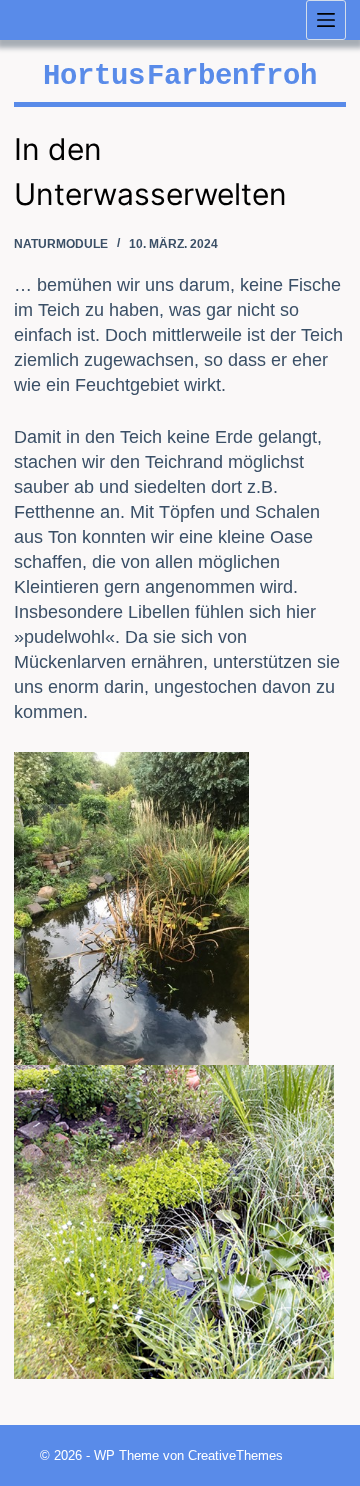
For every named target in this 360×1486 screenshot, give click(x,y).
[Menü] (326, 20)
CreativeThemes (235, 1455)
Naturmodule (61, 244)
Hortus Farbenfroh (180, 76)
